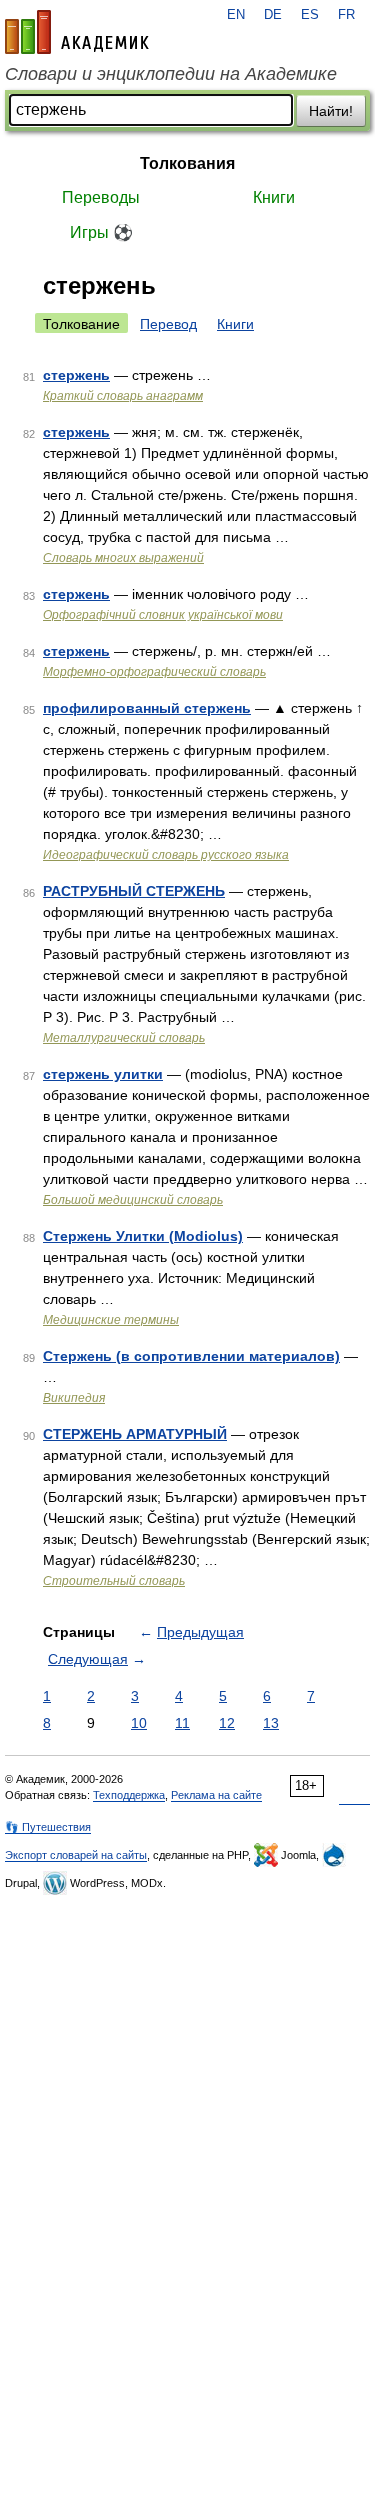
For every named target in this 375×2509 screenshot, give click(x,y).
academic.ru (77, 32)
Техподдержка (129, 1795)
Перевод (168, 324)
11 (182, 1723)
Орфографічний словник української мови (163, 615)
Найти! (331, 111)
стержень (76, 375)
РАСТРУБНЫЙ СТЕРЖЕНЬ (134, 891)
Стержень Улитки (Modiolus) (143, 1236)
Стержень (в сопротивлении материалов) (191, 1356)
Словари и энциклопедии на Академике (171, 74)
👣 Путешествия (48, 1827)
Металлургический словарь (124, 1038)
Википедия (74, 1398)
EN (236, 15)
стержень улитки (103, 1074)
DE (273, 15)
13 (271, 1723)
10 (139, 1723)
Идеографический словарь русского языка (166, 855)
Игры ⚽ (101, 232)
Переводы (101, 197)
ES (310, 15)
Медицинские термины (111, 1320)
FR (346, 15)
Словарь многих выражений (123, 558)
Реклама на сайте (216, 1795)
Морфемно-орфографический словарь (154, 672)
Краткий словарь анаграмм (123, 396)
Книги (274, 197)
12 (227, 1723)
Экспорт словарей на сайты (76, 1855)
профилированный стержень (147, 708)
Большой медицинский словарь (133, 1200)
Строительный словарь (114, 1581)
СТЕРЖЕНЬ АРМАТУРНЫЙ (135, 1434)
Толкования (187, 163)
